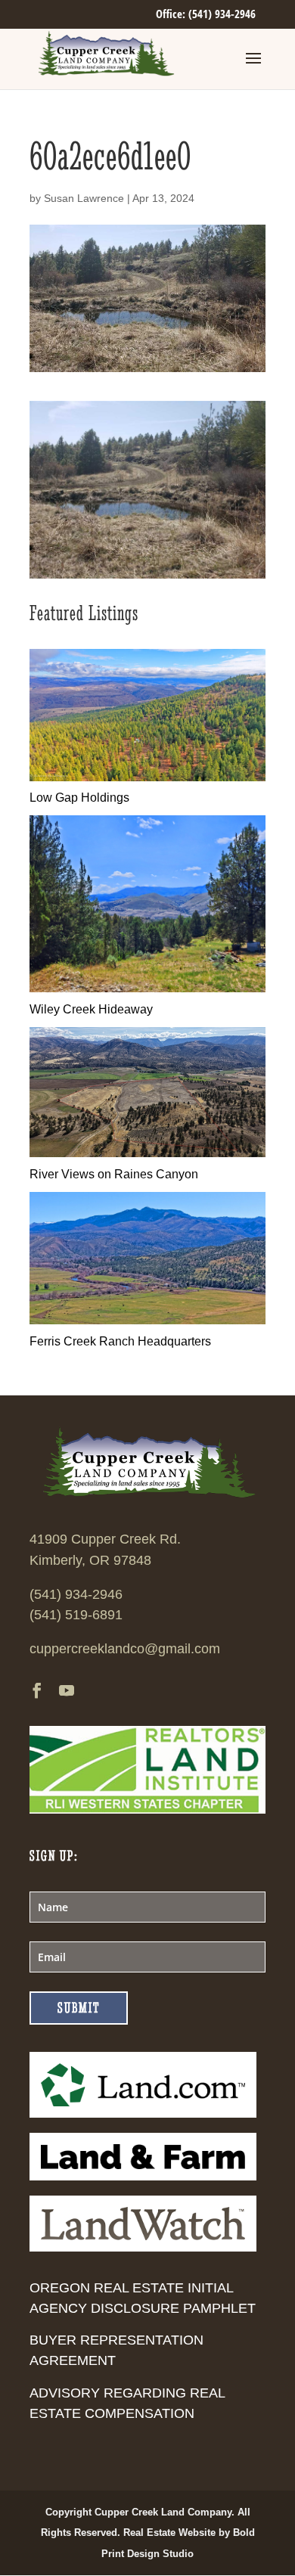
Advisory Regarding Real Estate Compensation (127, 2403)
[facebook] (37, 1692)
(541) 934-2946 (76, 1594)
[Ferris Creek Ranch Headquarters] (147, 1320)
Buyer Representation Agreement (116, 2350)
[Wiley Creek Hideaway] (147, 988)
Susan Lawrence (84, 198)
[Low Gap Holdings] (147, 777)
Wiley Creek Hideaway (91, 1009)
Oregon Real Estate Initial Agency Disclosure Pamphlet (143, 2298)
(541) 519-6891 (76, 1615)
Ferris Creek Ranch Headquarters (120, 1341)
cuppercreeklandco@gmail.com (125, 1649)
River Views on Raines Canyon (114, 1174)
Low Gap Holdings (79, 798)
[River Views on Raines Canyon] (147, 1153)
